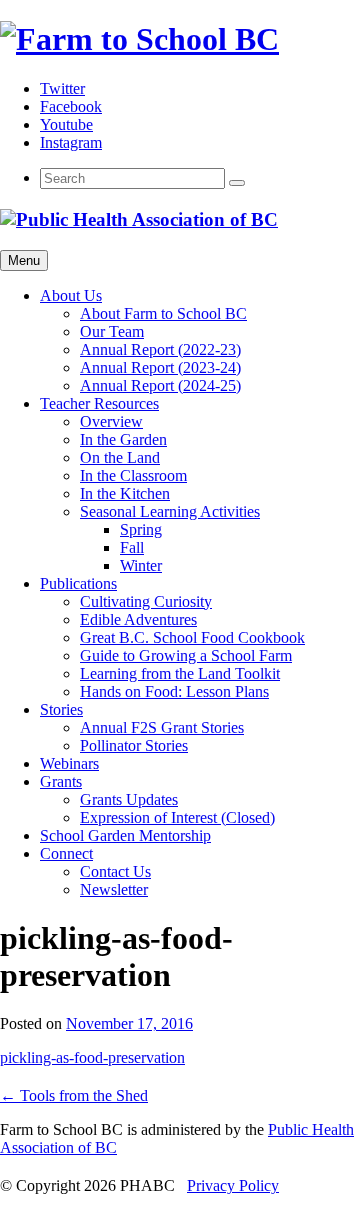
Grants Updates (129, 799)
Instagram (71, 142)
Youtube (66, 124)
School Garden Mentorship (125, 835)
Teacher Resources (99, 403)
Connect (66, 853)
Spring (141, 529)
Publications (78, 583)
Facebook (71, 106)
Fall (132, 547)
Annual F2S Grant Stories (162, 727)
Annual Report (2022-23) (160, 349)
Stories (61, 709)
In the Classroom (133, 475)
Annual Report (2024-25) (160, 385)
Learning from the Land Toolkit (180, 673)
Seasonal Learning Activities (170, 511)
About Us (71, 295)
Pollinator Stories (134, 745)
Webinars (69, 763)
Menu (24, 260)
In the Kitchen (125, 493)
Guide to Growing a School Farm (186, 655)
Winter (141, 565)
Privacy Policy (233, 1185)
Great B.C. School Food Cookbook (192, 637)
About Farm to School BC (163, 313)
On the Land (120, 457)
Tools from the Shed (74, 1095)
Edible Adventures (138, 619)
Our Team (112, 331)
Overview (111, 421)
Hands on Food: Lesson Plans (174, 691)
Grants (61, 781)
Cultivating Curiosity (146, 601)
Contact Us (115, 871)
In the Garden (123, 439)
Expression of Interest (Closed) (177, 817)
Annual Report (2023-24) (160, 367)
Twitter (62, 88)
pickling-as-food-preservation (92, 1057)
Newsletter (114, 889)
